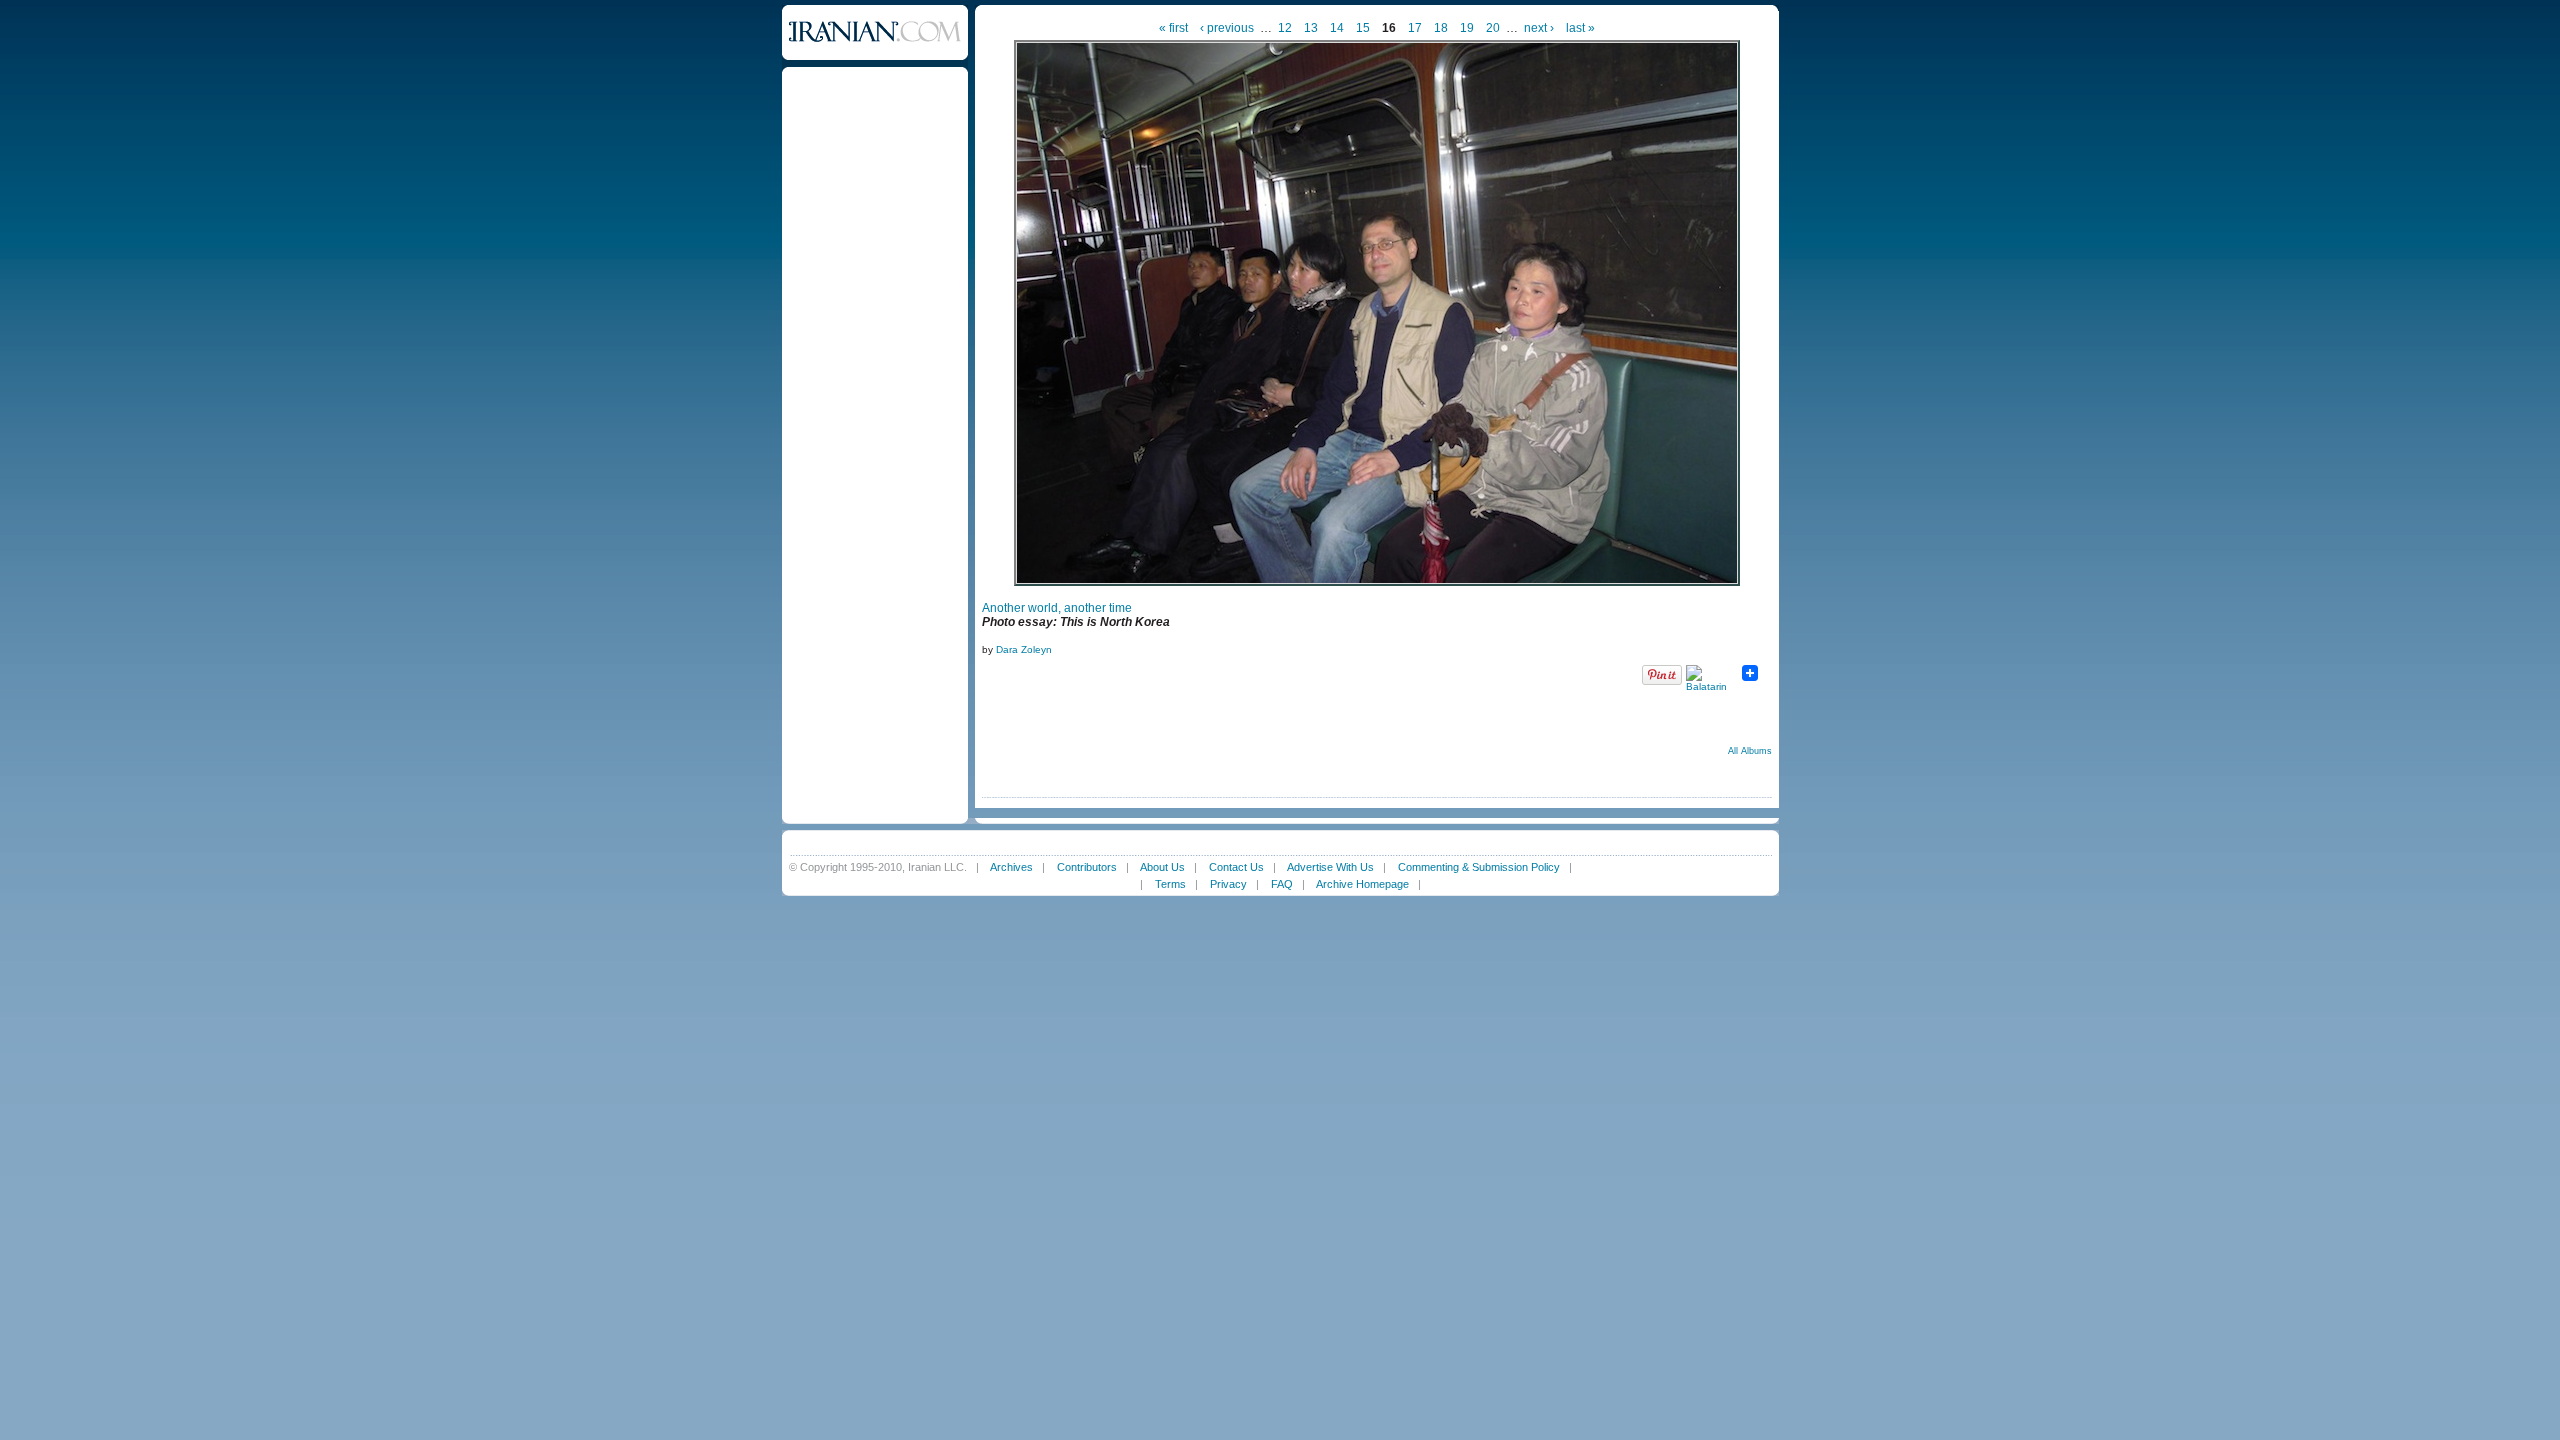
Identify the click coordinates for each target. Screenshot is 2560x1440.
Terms (1170, 884)
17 (1415, 28)
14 (1337, 28)
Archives (1011, 867)
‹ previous (1227, 28)
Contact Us (1236, 867)
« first (1173, 28)
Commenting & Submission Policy (1479, 867)
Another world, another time (1057, 608)
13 (1311, 28)
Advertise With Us (1330, 867)
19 (1467, 28)
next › (1539, 28)
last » (1580, 28)
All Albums (1750, 751)
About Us (1162, 867)
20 (1493, 28)
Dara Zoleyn (1024, 649)
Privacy (1228, 884)
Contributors (1087, 867)
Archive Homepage (1362, 884)
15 (1363, 28)
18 (1441, 28)
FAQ (1282, 884)
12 (1285, 28)
